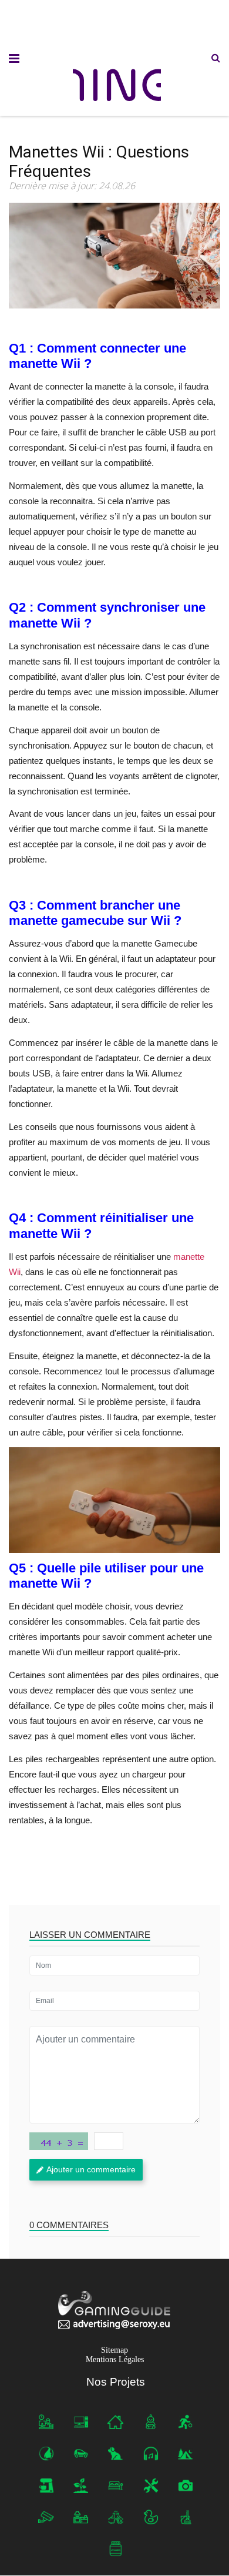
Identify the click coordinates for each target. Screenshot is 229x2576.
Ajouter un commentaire (91, 2169)
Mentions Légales (115, 2360)
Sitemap (114, 2351)
